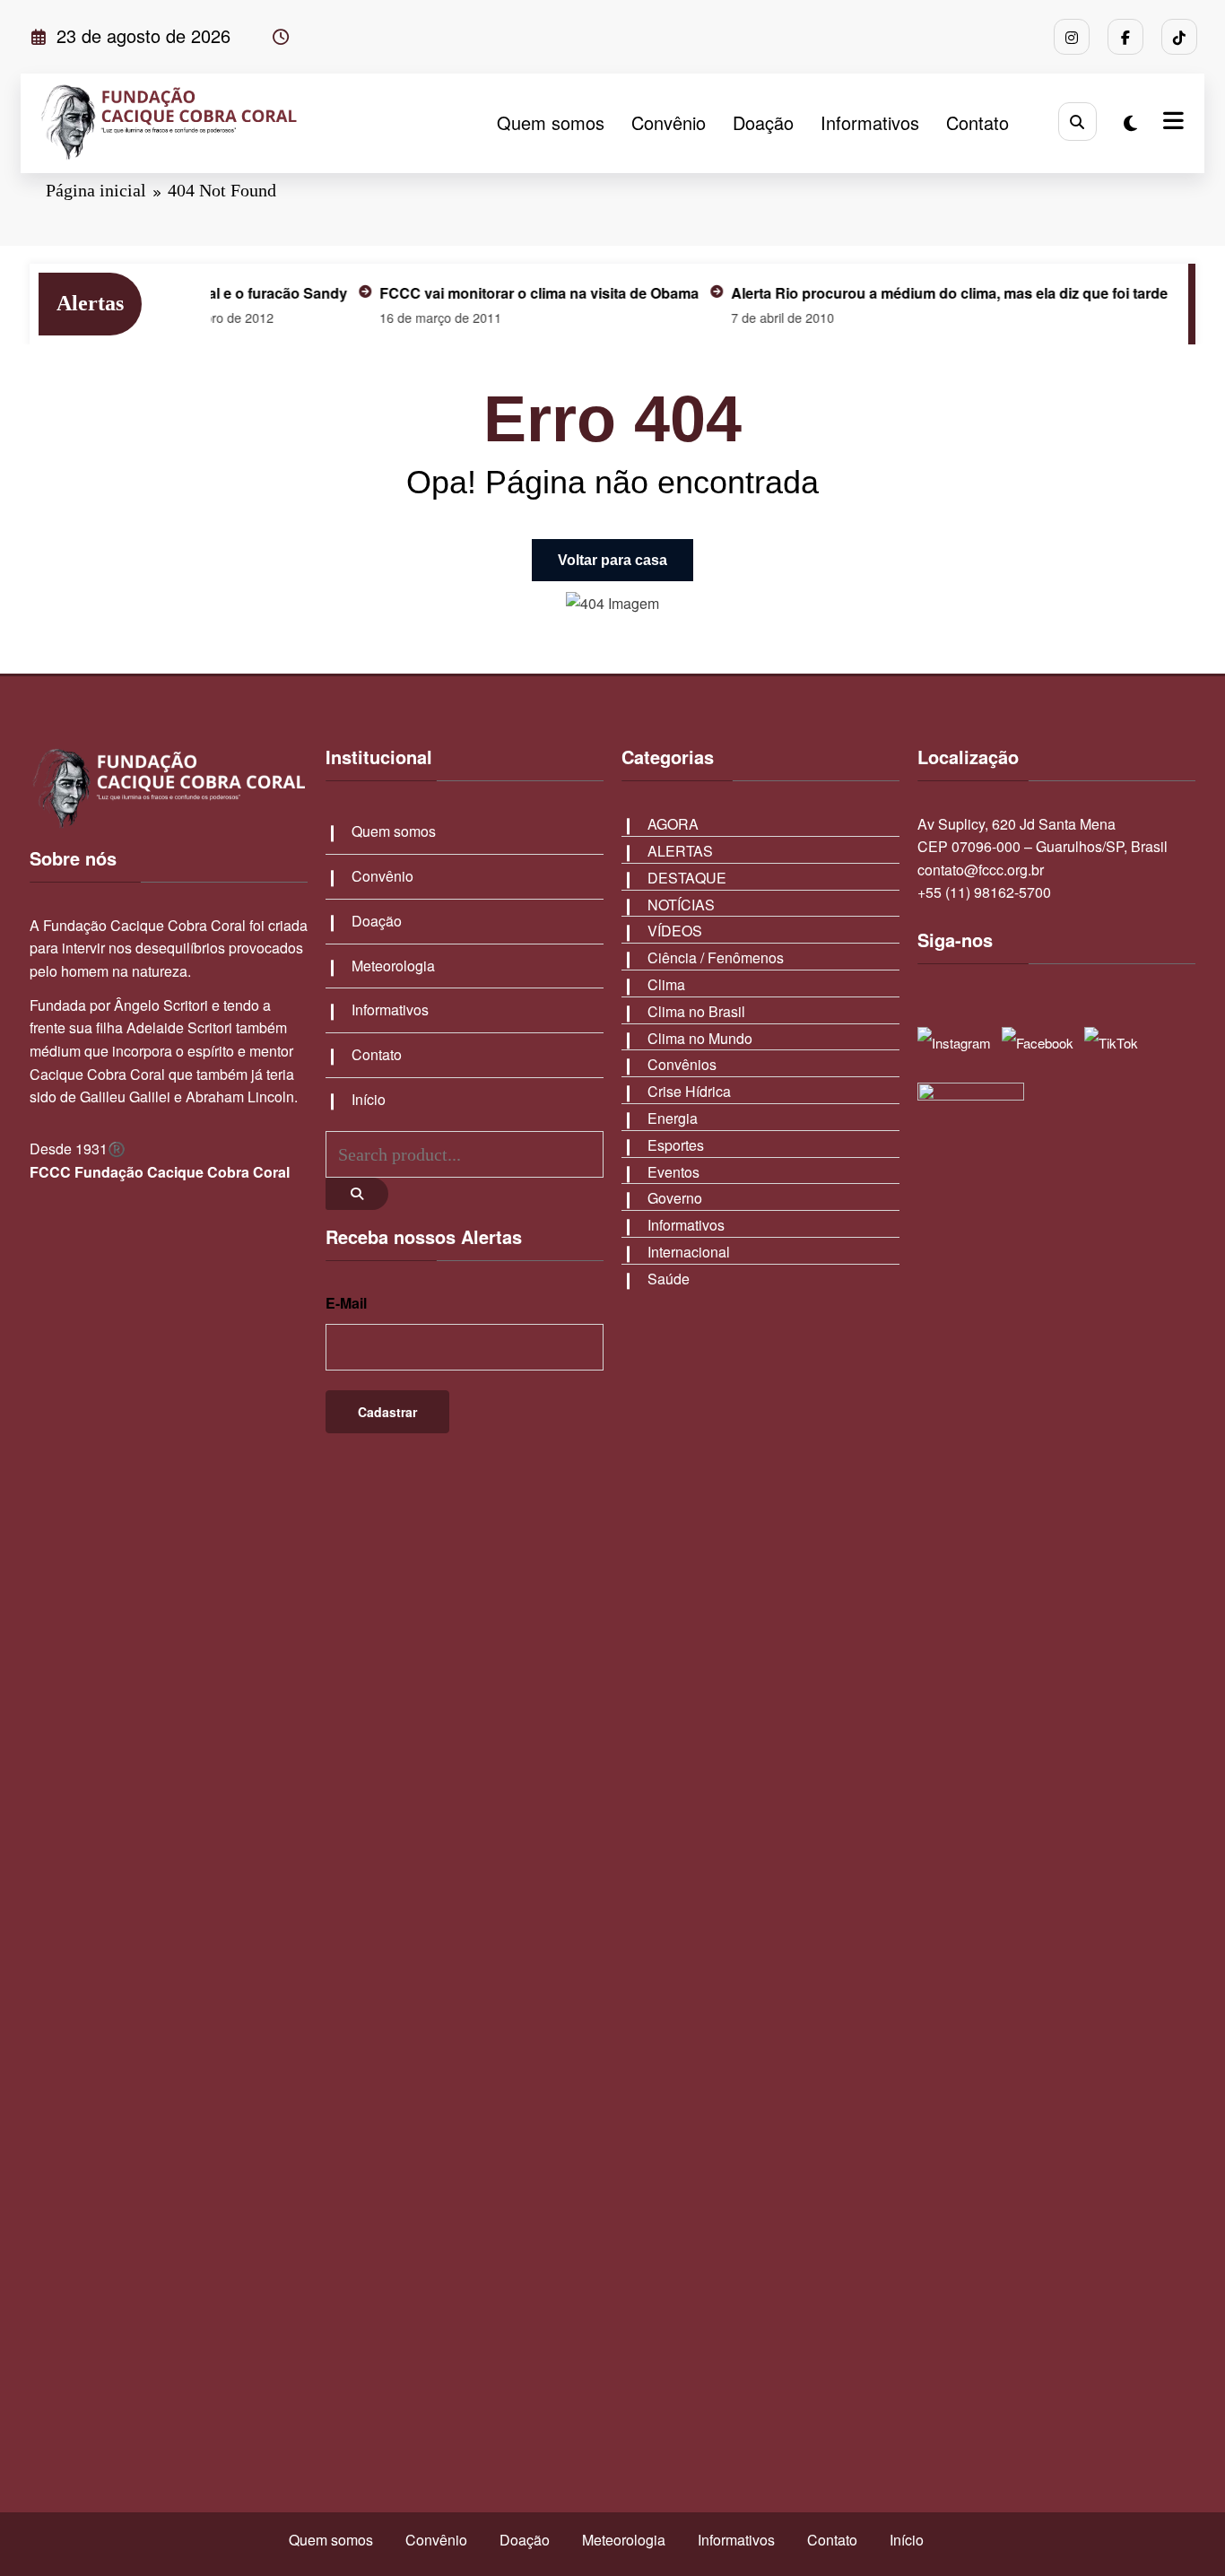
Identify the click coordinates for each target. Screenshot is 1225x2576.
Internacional (689, 1252)
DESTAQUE (687, 878)
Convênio (669, 122)
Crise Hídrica (689, 1091)
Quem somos (551, 122)
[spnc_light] (1130, 122)
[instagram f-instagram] (1072, 37)
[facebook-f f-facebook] (1125, 37)
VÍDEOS (675, 931)
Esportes (676, 1145)
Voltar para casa (612, 560)
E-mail (346, 1303)
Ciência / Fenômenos (716, 957)
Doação (763, 122)
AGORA (673, 824)
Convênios (682, 1064)
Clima (666, 984)
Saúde (669, 1279)
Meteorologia (393, 966)
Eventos (673, 1172)
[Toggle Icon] (1171, 123)
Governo (675, 1198)
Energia (673, 1118)
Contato (977, 122)
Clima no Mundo (700, 1038)
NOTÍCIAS (681, 905)
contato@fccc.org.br (981, 870)
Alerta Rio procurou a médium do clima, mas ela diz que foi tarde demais (938, 293)
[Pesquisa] (1077, 122)
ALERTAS (680, 851)
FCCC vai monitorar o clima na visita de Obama (501, 293)
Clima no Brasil (696, 1011)
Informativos (870, 122)
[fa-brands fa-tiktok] (1179, 37)
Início (369, 1099)
